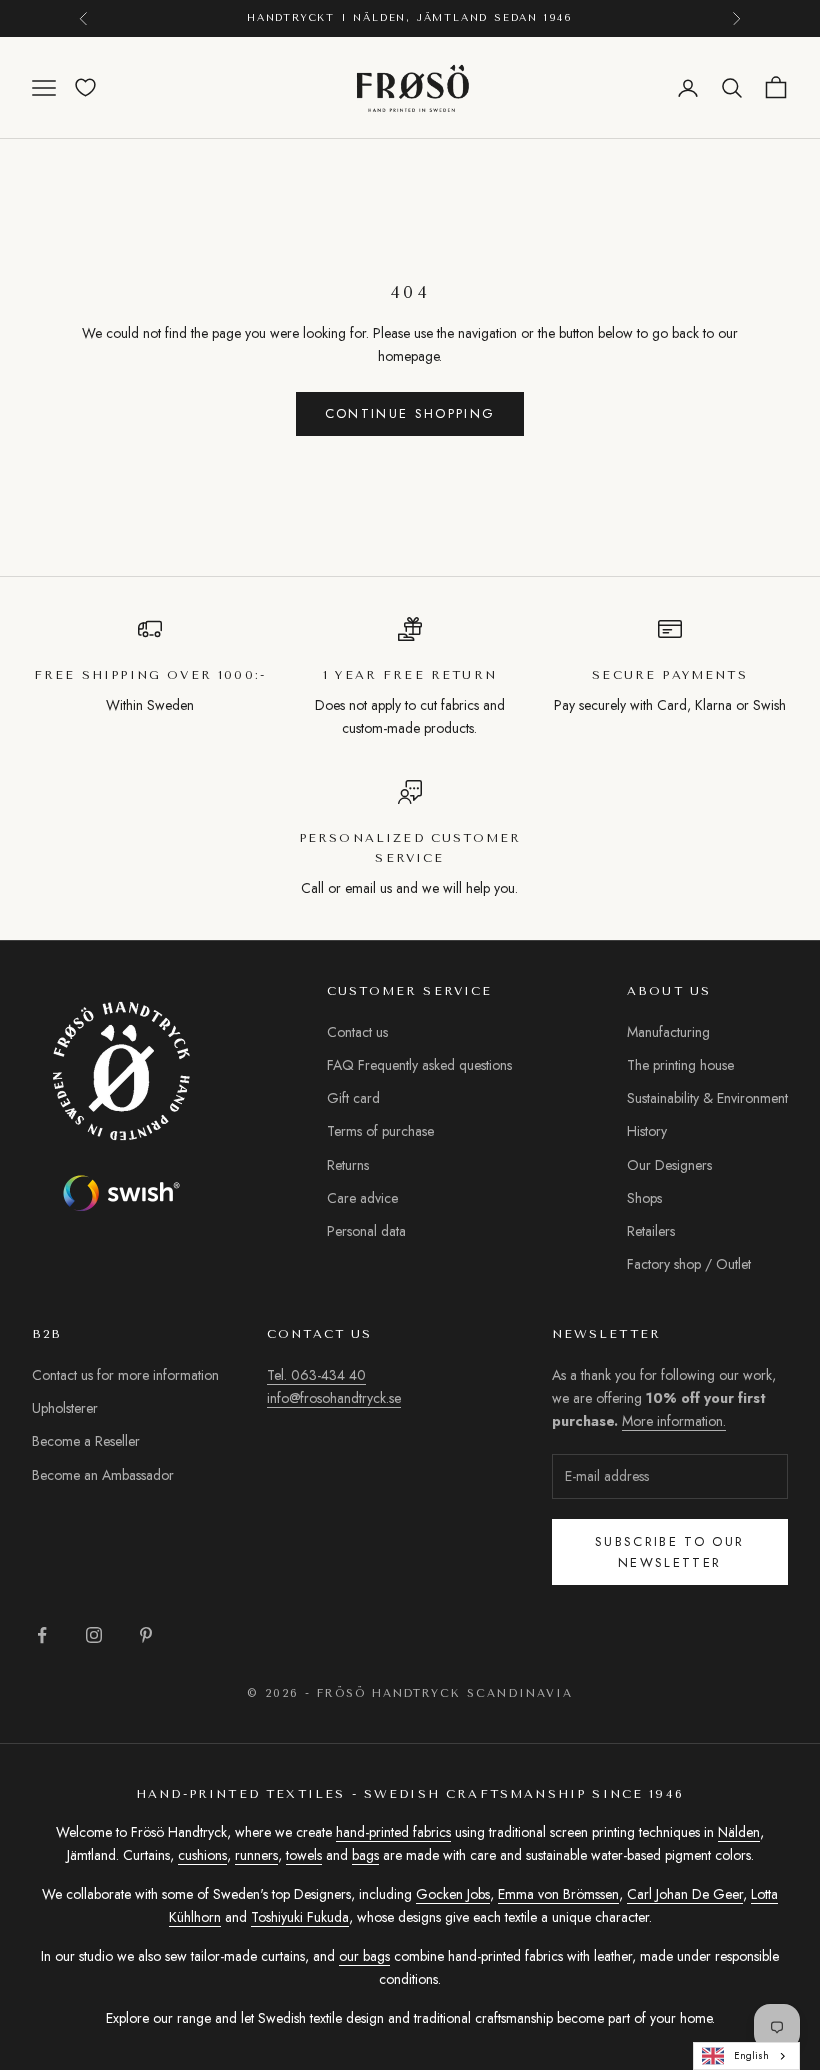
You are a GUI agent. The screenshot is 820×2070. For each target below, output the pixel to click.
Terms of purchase (380, 1131)
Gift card (353, 1098)
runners (256, 1855)
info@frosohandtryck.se (334, 1398)
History (647, 1131)
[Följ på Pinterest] (146, 1635)
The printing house (680, 1065)
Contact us (357, 1032)
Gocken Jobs (453, 1894)
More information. (674, 1421)
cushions (202, 1855)
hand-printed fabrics (393, 1832)
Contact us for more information (125, 1375)
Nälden (739, 1832)
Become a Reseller (86, 1441)
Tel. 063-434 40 (316, 1375)
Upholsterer (65, 1408)
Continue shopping (410, 413)
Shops (644, 1198)
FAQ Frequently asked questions (419, 1065)
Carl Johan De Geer (685, 1894)
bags (365, 1855)
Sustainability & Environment (707, 1098)
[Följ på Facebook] (42, 1635)
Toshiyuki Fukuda (300, 1917)
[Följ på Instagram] (94, 1635)
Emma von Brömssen (558, 1894)
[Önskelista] (85, 87)
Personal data (366, 1231)
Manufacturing (668, 1032)
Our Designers (669, 1165)
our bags (364, 1956)
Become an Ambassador (103, 1475)
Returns (348, 1165)
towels (304, 1855)
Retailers (651, 1231)
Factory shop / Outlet (689, 1264)
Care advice (362, 1198)
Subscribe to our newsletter (669, 1552)
